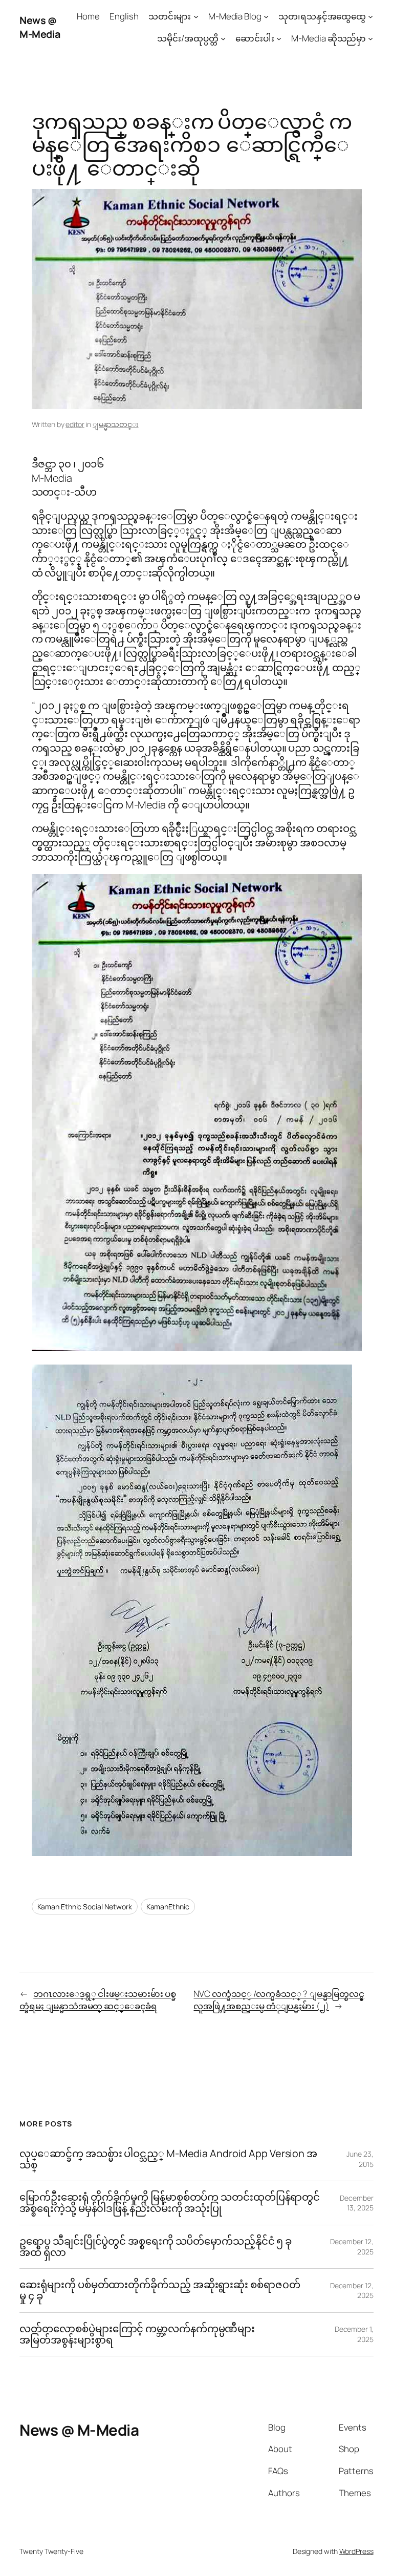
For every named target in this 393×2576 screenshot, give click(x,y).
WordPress (356, 2551)
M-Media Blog (235, 16)
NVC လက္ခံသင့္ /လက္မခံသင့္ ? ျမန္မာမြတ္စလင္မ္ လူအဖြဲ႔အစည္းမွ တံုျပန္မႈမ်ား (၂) (279, 2000)
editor (75, 424)
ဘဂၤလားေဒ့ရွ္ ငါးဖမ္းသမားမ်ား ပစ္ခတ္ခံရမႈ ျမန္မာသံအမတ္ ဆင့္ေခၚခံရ (97, 2000)
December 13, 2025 (356, 2203)
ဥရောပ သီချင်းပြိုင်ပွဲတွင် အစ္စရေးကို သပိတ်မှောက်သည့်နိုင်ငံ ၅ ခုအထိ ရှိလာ (156, 2247)
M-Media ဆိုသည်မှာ (329, 38)
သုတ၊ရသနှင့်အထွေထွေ (322, 16)
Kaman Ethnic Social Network (85, 1907)
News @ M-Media (40, 27)
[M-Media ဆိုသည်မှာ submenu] (370, 38)
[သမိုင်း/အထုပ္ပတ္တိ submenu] (223, 38)
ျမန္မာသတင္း (115, 424)
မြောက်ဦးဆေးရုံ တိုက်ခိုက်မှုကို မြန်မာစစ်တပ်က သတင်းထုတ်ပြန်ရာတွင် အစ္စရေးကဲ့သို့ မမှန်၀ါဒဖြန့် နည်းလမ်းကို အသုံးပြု (170, 2203)
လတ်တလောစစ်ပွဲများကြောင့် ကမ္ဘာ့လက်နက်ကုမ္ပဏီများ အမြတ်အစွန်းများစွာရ (137, 2334)
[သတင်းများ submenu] (196, 16)
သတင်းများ (170, 16)
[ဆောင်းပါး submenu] (279, 38)
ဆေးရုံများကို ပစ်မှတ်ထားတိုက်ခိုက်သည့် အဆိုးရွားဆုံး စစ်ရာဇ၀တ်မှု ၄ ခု (160, 2290)
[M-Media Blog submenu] (266, 16)
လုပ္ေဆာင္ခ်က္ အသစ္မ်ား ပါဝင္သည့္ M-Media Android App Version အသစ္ (168, 2159)
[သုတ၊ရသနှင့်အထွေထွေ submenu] (370, 16)
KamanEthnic (168, 1907)
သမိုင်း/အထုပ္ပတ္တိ (188, 38)
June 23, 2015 (360, 2159)
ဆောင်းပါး (255, 38)
